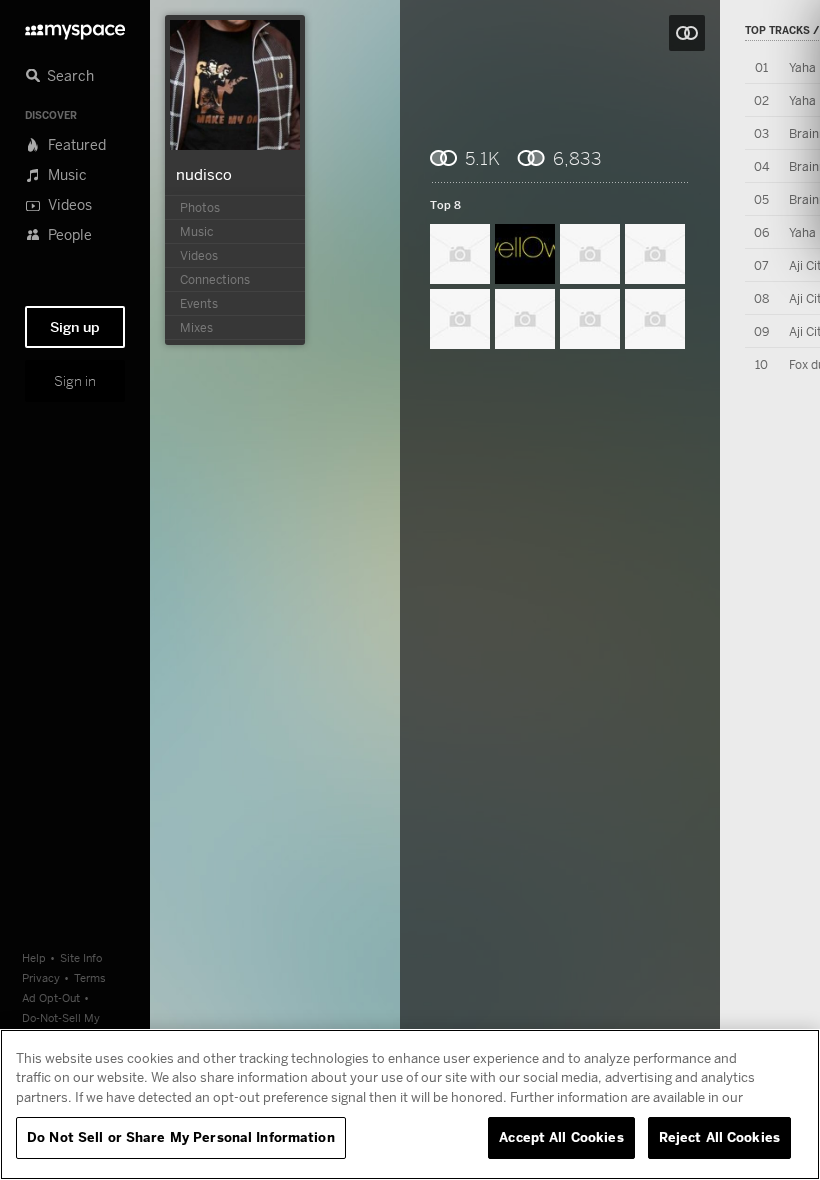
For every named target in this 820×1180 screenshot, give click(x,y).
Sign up (75, 327)
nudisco (204, 174)
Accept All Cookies (561, 1137)
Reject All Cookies (719, 1137)
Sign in (75, 381)
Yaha (802, 67)
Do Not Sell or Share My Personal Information (181, 1137)
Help (34, 957)
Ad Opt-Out (51, 997)
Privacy (41, 977)
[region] (410, 1104)
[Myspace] (75, 26)
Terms (90, 977)
